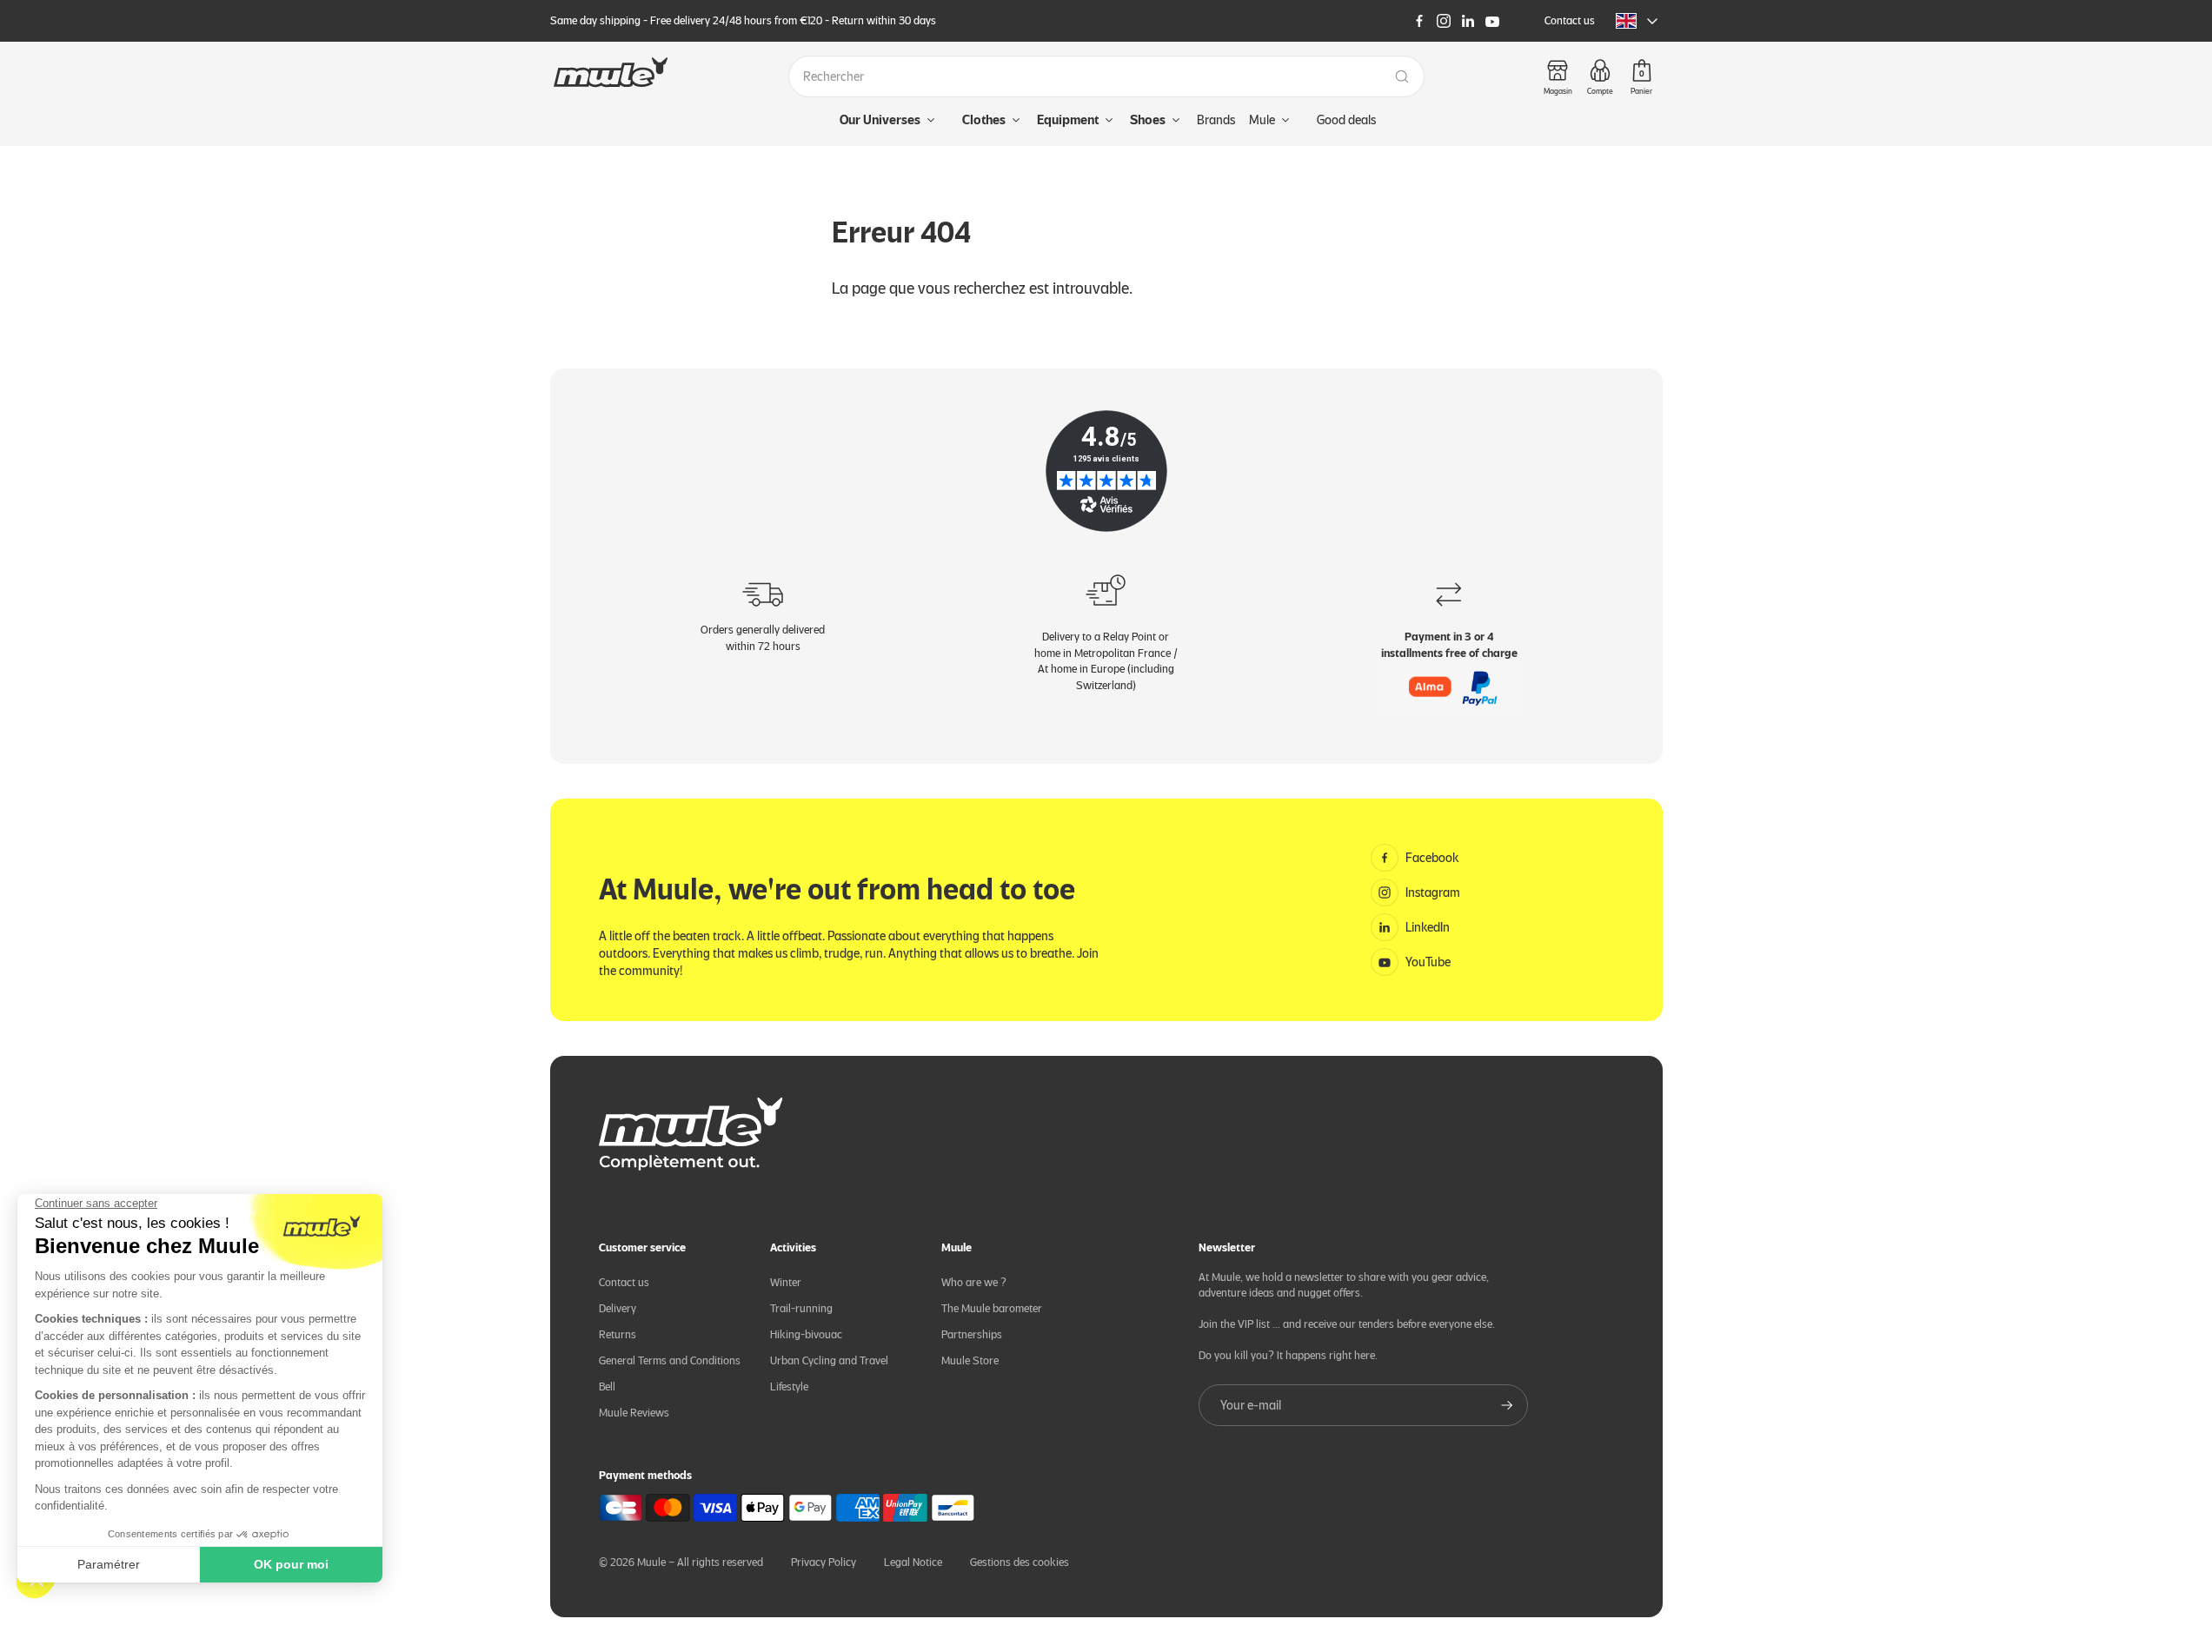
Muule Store (970, 1360)
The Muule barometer (992, 1308)
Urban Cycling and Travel (829, 1360)
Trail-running (801, 1308)
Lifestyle (789, 1387)
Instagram (1433, 892)
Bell (607, 1387)
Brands (1216, 120)
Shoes (1148, 120)
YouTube (1428, 962)
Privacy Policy (824, 1562)
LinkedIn (1428, 927)
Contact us (1570, 20)
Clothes (984, 120)
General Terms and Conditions (670, 1360)
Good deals (1346, 120)
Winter (786, 1282)
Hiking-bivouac (806, 1334)
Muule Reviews (634, 1413)
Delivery (618, 1308)
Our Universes (880, 120)
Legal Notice (913, 1562)
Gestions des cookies (1020, 1562)
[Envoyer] (1507, 1405)
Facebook (1432, 858)
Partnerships (972, 1334)
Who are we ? (974, 1282)
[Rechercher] (1402, 76)
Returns (618, 1334)
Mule (1262, 120)
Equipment (1068, 120)
